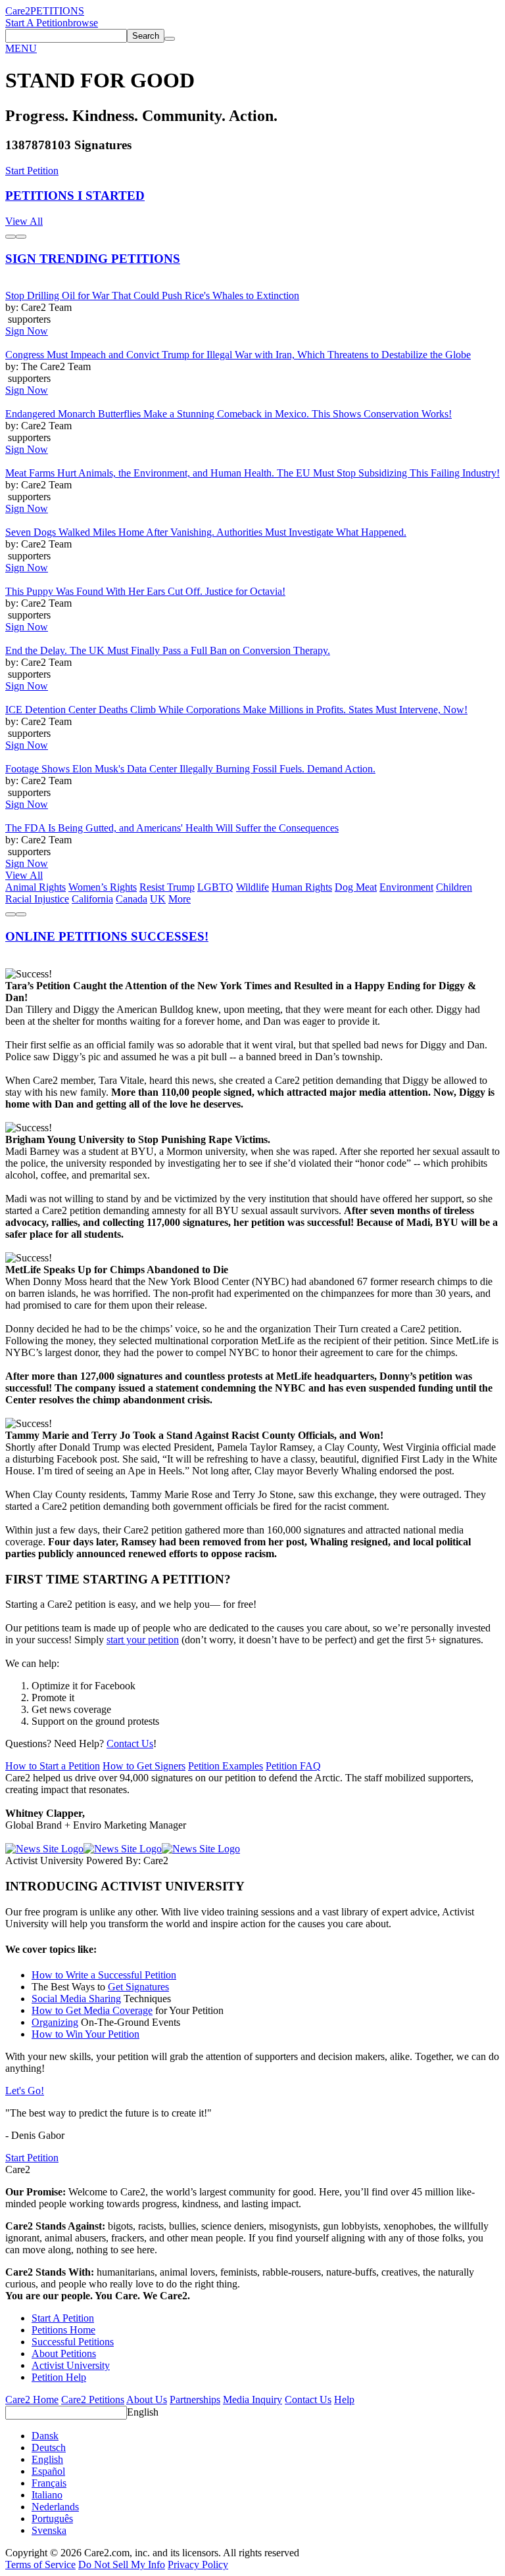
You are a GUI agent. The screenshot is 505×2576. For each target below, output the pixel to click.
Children (454, 887)
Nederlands (55, 2507)
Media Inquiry (252, 2400)
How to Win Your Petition (85, 2034)
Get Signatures (138, 1987)
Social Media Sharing (76, 1999)
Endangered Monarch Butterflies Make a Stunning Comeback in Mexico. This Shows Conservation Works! (228, 414)
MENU (21, 48)
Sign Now (27, 331)
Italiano (47, 2495)
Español (48, 2471)
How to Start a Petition (53, 1766)
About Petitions (64, 2354)
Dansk (45, 2436)
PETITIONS (57, 11)
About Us (147, 2400)
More (180, 899)
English (143, 2412)
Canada (132, 899)
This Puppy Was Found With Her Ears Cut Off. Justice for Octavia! (145, 591)
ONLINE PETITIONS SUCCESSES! (107, 936)
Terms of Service (40, 2564)
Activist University (71, 2365)
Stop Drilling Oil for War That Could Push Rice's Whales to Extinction (152, 295)
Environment (406, 887)
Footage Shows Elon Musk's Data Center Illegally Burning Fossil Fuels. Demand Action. (190, 769)
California (92, 899)
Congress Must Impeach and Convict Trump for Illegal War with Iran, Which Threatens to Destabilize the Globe (238, 355)
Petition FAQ (293, 1766)
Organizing (55, 2022)
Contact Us (130, 1744)
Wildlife (252, 887)
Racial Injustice (37, 899)
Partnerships (195, 2400)
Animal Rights (36, 887)
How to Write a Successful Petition (104, 1975)
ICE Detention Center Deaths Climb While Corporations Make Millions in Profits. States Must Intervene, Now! (236, 710)
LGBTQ (215, 887)
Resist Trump (167, 887)
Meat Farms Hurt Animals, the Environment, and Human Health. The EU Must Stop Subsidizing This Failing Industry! (252, 473)
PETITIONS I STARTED (75, 196)
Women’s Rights (103, 887)
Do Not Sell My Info (122, 2564)
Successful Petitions (73, 2342)
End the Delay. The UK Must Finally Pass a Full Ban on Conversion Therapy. (168, 650)
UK (158, 899)
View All (24, 221)
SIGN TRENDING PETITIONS (93, 259)
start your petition (143, 1640)
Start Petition (32, 171)
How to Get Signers (144, 1766)
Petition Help (59, 2377)
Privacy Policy (198, 2564)
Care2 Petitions (93, 2400)
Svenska (49, 2530)
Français (49, 2483)
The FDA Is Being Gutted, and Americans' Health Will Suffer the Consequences (172, 828)
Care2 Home (32, 2400)
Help (344, 2400)
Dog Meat (356, 887)
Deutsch (49, 2447)
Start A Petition (36, 23)
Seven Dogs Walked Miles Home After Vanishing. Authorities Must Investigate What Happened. (206, 532)
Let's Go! (25, 2091)
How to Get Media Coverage (92, 2010)
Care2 (18, 11)
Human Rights (302, 887)
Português (52, 2518)
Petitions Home (63, 2330)
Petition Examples (226, 1766)
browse (83, 23)
